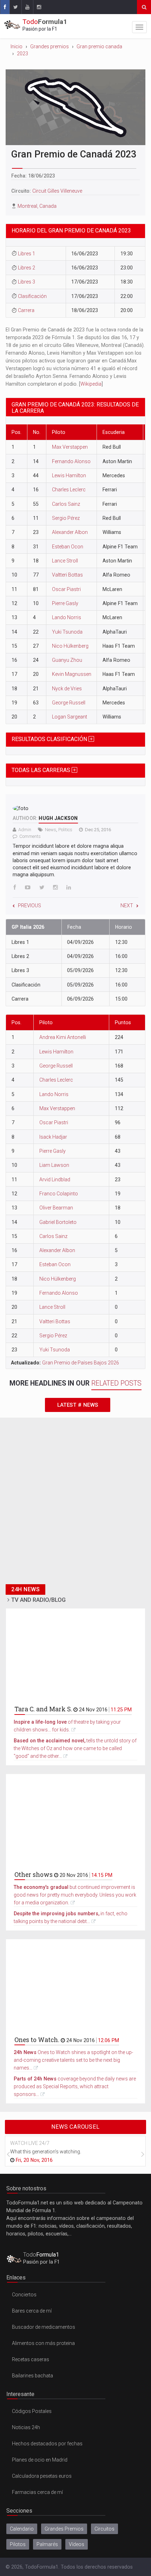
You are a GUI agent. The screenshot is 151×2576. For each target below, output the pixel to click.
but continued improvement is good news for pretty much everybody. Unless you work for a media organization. (75, 1895)
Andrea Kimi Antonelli (63, 1037)
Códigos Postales (32, 2411)
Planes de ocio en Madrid (40, 2460)
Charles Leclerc (69, 490)
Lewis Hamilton (69, 475)
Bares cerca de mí (32, 2311)
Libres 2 (27, 268)
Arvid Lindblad (55, 1180)
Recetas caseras (31, 2359)
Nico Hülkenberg (70, 646)
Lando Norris (67, 617)
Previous (29, 906)
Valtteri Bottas (67, 575)
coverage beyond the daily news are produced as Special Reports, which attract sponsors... (75, 2086)
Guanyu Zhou (67, 660)
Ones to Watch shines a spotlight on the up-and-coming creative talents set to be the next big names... (73, 2060)
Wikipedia (91, 384)
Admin (25, 830)
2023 (22, 54)
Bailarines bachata (32, 2376)
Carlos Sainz (66, 504)
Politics (65, 830)
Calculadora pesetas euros (42, 2476)
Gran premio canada (99, 46)
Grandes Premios (64, 2529)
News (51, 830)
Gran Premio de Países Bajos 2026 (81, 1363)
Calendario (22, 2529)
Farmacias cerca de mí (37, 2492)
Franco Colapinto (59, 1194)
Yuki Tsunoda (67, 632)
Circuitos (104, 2529)
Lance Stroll (65, 561)
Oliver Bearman (56, 1208)
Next (127, 906)
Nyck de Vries (67, 689)
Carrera (26, 310)
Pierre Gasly (65, 603)
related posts (116, 1383)
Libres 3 (27, 282)
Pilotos (18, 2544)
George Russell (69, 703)
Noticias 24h (26, 2427)
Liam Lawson (54, 1165)
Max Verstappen (70, 447)
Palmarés (47, 2544)
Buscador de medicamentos (44, 2327)
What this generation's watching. (46, 2152)
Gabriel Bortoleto (58, 1222)
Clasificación (32, 296)
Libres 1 (27, 254)
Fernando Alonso (71, 461)
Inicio (17, 46)
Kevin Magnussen (72, 674)
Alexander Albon (70, 532)
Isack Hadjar (53, 1137)
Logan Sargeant (70, 717)
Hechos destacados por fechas (47, 2444)
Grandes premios (50, 46)
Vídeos (77, 2544)
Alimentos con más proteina (43, 2343)
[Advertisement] (75, 1505)
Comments (30, 836)
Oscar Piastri (66, 589)
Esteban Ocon (68, 547)
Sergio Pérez (66, 518)
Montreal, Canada (37, 206)
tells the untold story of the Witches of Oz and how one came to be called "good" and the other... (75, 1748)
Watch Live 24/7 (30, 2143)
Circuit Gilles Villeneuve (57, 191)
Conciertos (24, 2295)
